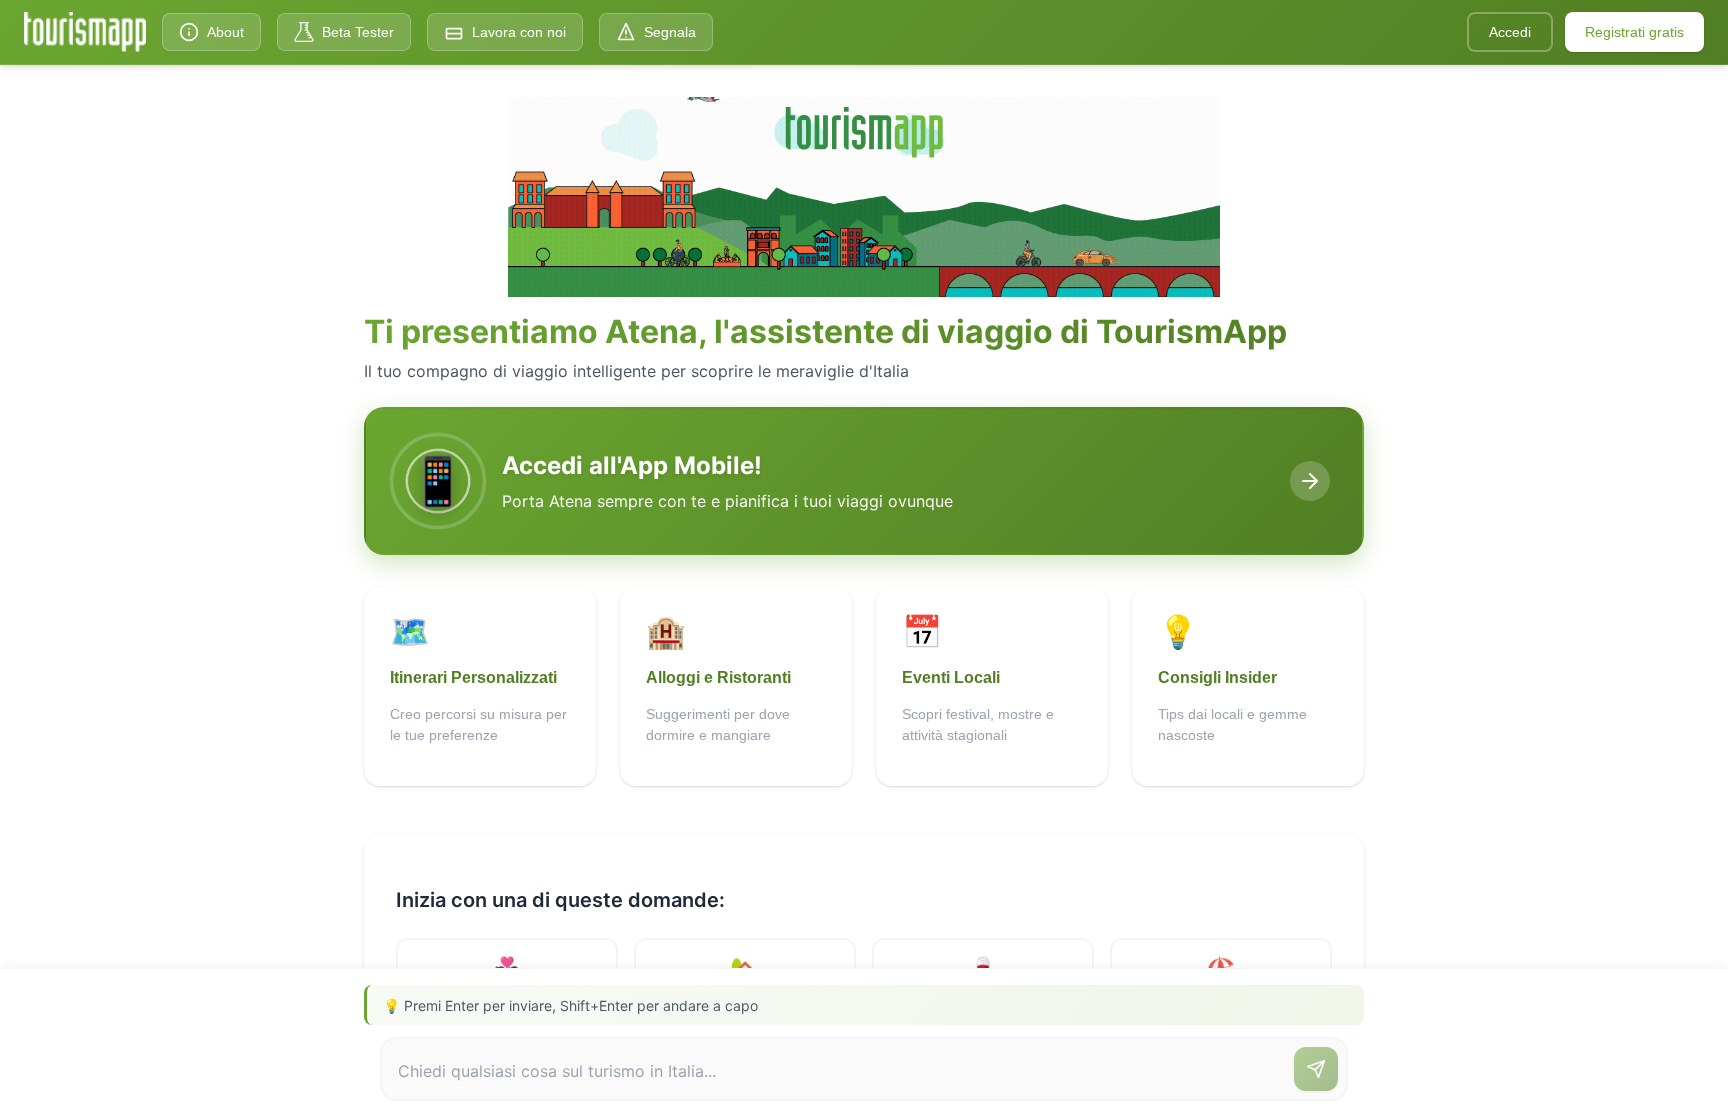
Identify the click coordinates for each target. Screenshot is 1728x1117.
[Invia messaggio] (1316, 1069)
